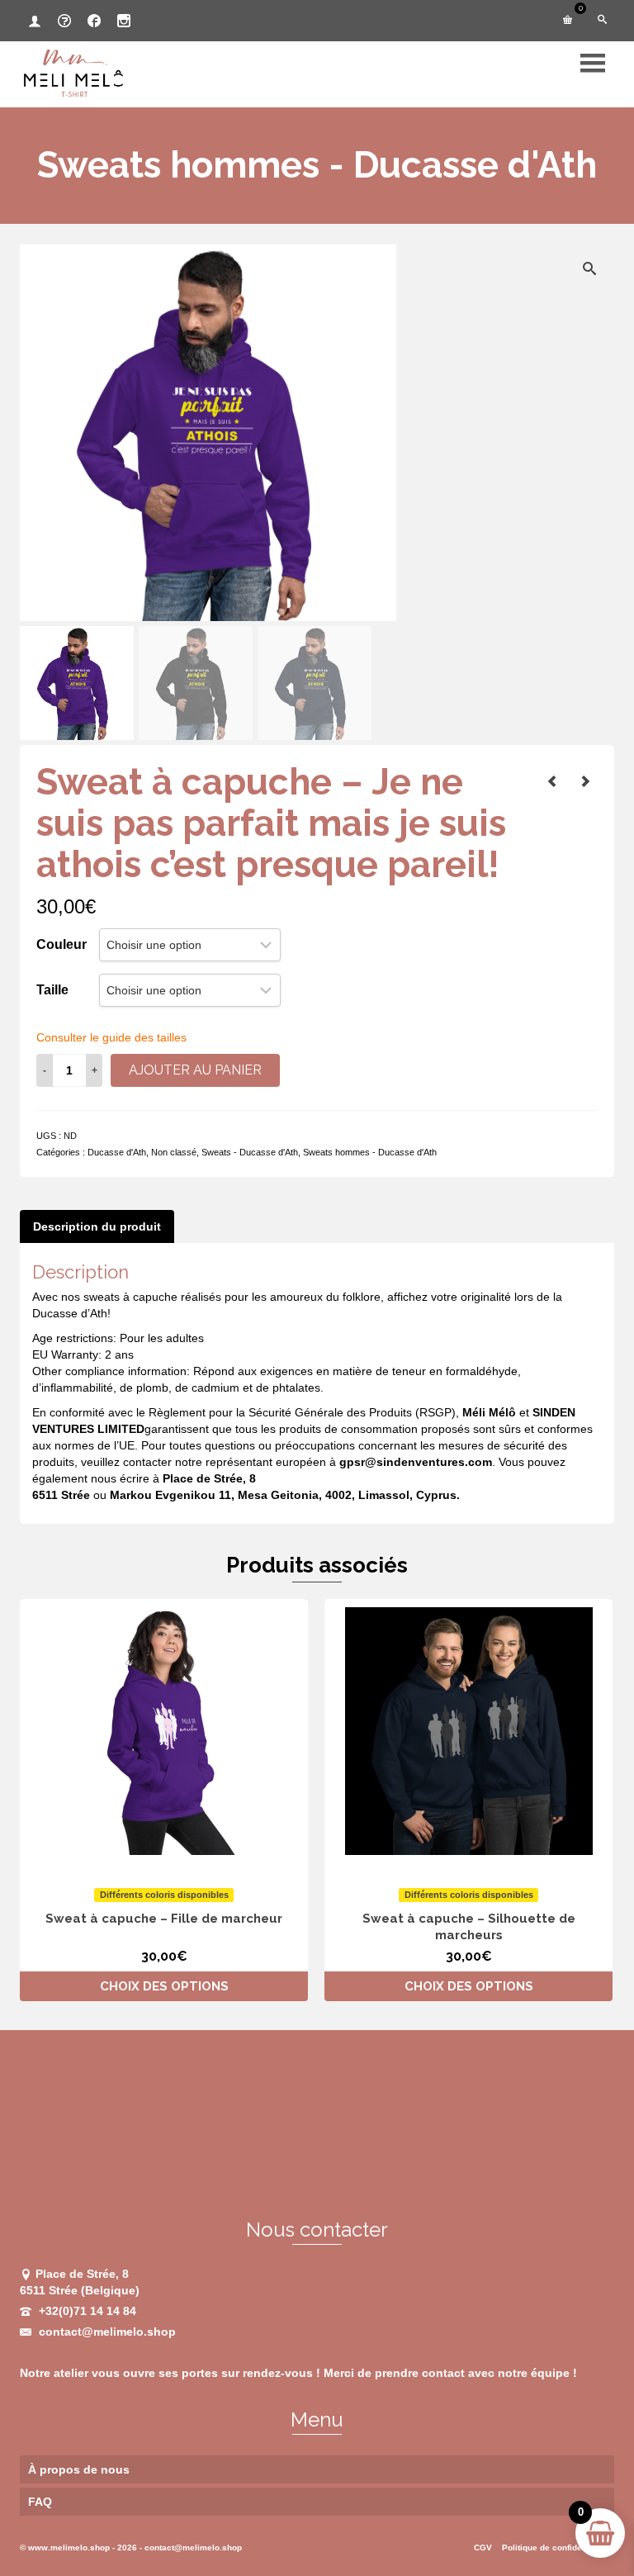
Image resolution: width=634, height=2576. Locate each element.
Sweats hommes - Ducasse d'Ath (370, 1152)
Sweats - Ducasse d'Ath (250, 1152)
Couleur (62, 944)
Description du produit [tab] (97, 1226)
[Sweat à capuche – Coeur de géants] (585, 781)
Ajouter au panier (195, 1070)
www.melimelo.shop (69, 2548)
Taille (52, 990)
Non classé (174, 1152)
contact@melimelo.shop (106, 2332)
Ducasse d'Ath (117, 1152)
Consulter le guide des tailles (111, 1037)
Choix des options (164, 1986)
